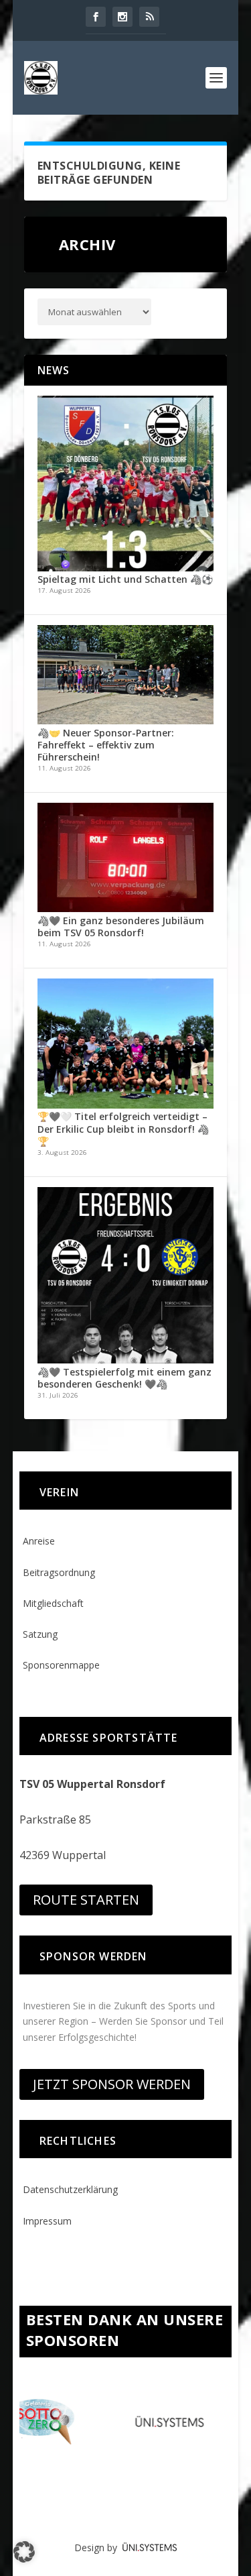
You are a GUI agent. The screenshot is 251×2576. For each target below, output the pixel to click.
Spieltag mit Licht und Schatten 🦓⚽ (125, 579)
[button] (24, 2552)
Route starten (86, 1900)
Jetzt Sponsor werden (112, 2084)
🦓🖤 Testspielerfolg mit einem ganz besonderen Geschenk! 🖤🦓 (124, 1378)
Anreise (39, 1541)
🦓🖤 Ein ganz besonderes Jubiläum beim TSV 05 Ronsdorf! (121, 927)
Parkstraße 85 (55, 1819)
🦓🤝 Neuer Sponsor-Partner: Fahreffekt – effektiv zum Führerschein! (106, 745)
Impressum (47, 2221)
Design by (98, 2547)
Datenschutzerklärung (70, 2189)
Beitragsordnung (59, 1572)
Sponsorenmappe (61, 1665)
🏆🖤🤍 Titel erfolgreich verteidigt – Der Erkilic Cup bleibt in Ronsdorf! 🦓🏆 (123, 1128)
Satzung (40, 1634)
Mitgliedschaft (53, 1603)
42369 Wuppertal (63, 1855)
